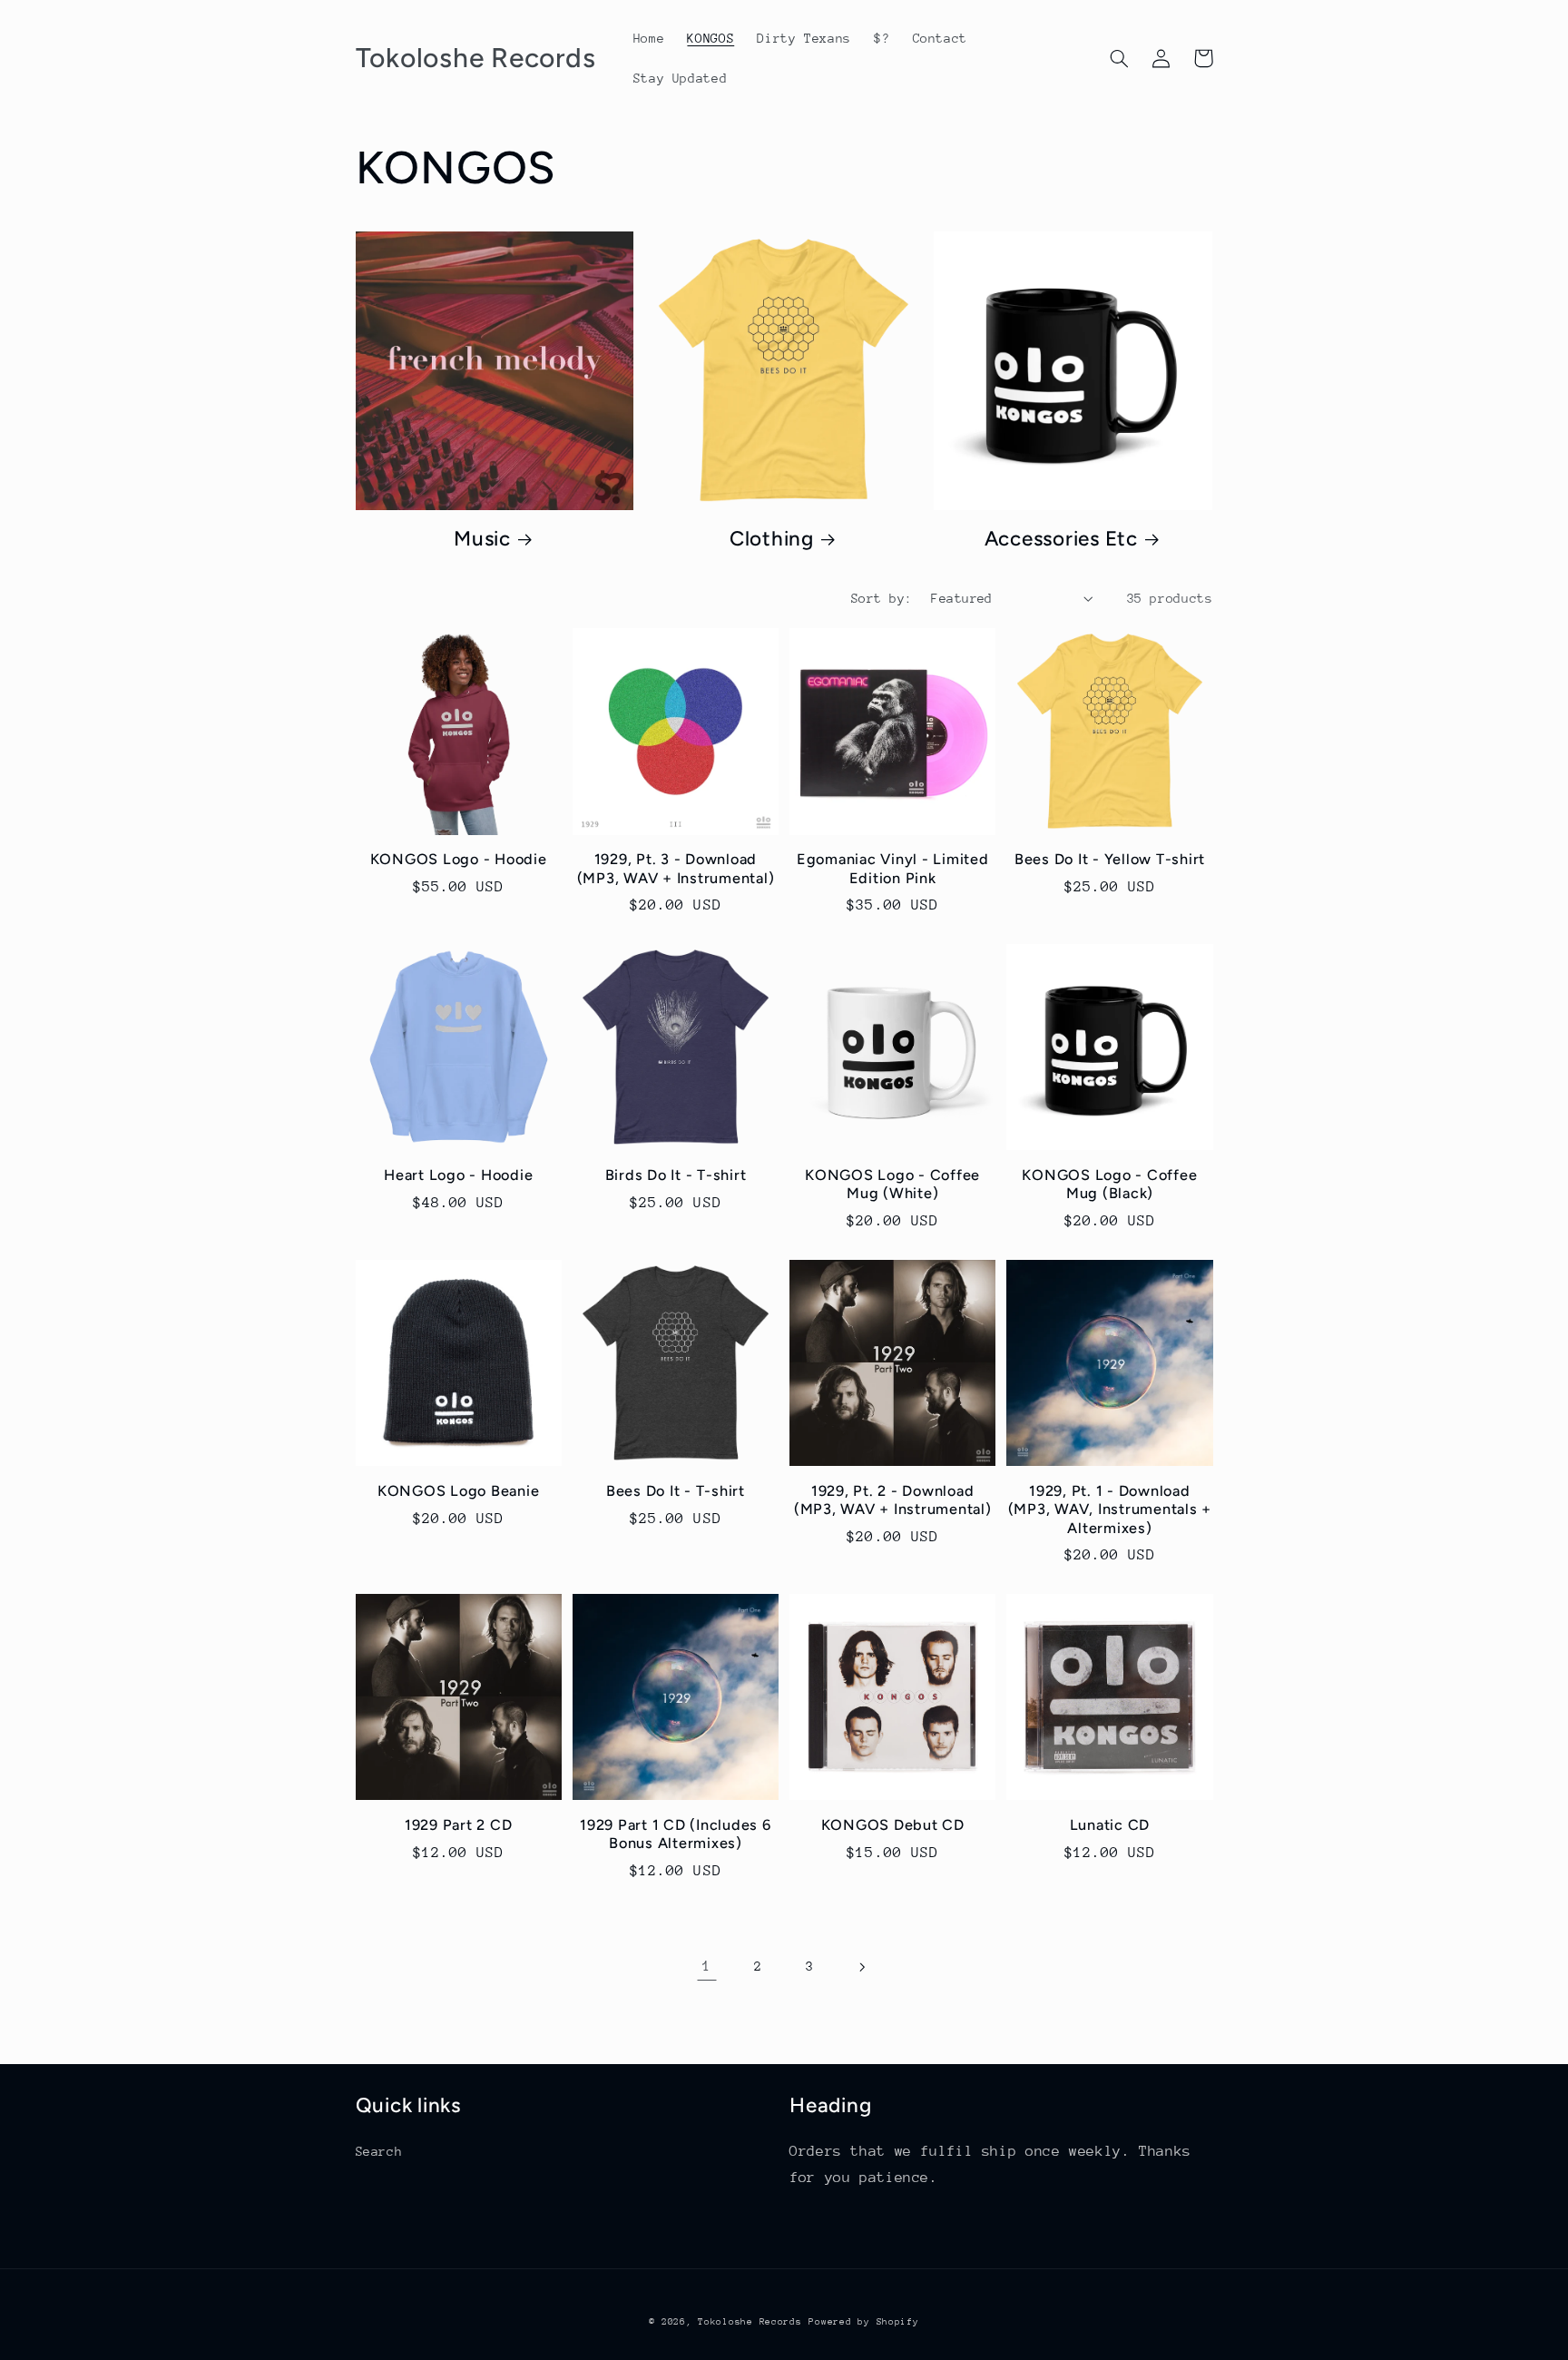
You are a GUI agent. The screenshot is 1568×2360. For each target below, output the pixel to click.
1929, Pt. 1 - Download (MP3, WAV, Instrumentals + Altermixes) (1110, 1509)
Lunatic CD (1110, 1825)
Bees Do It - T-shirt (676, 1491)
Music (482, 539)
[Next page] (861, 1967)
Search (379, 2151)
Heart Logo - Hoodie (458, 1175)
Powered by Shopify (863, 2322)
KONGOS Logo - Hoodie (459, 859)
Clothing (772, 539)
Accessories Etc (1061, 539)
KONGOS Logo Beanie (459, 1491)
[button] (1120, 58)
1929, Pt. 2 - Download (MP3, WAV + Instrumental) (893, 1500)
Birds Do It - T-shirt (676, 1175)
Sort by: (882, 598)
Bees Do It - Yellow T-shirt (1110, 859)
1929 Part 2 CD (459, 1825)
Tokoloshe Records (750, 2322)
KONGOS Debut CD (893, 1825)
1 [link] (707, 1966)
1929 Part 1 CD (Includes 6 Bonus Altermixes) (676, 1834)
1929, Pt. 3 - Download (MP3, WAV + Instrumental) (676, 868)
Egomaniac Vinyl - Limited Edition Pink (893, 868)
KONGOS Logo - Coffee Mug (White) (892, 1184)
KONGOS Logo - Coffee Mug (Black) (1109, 1184)
